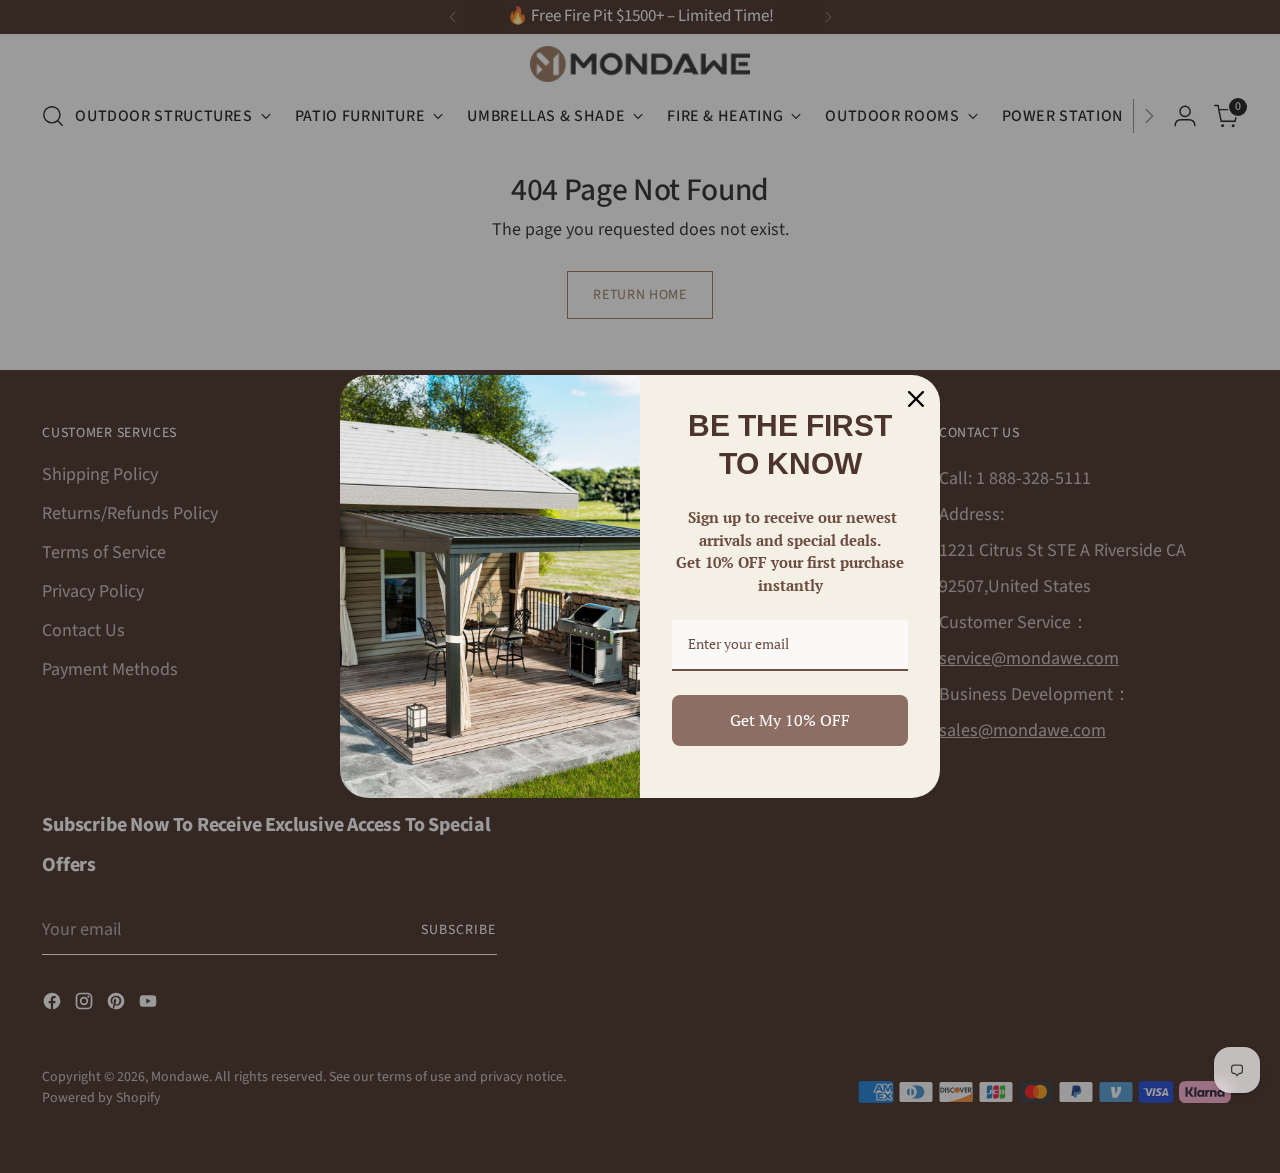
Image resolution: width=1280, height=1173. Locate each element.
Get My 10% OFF (790, 720)
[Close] (916, 399)
